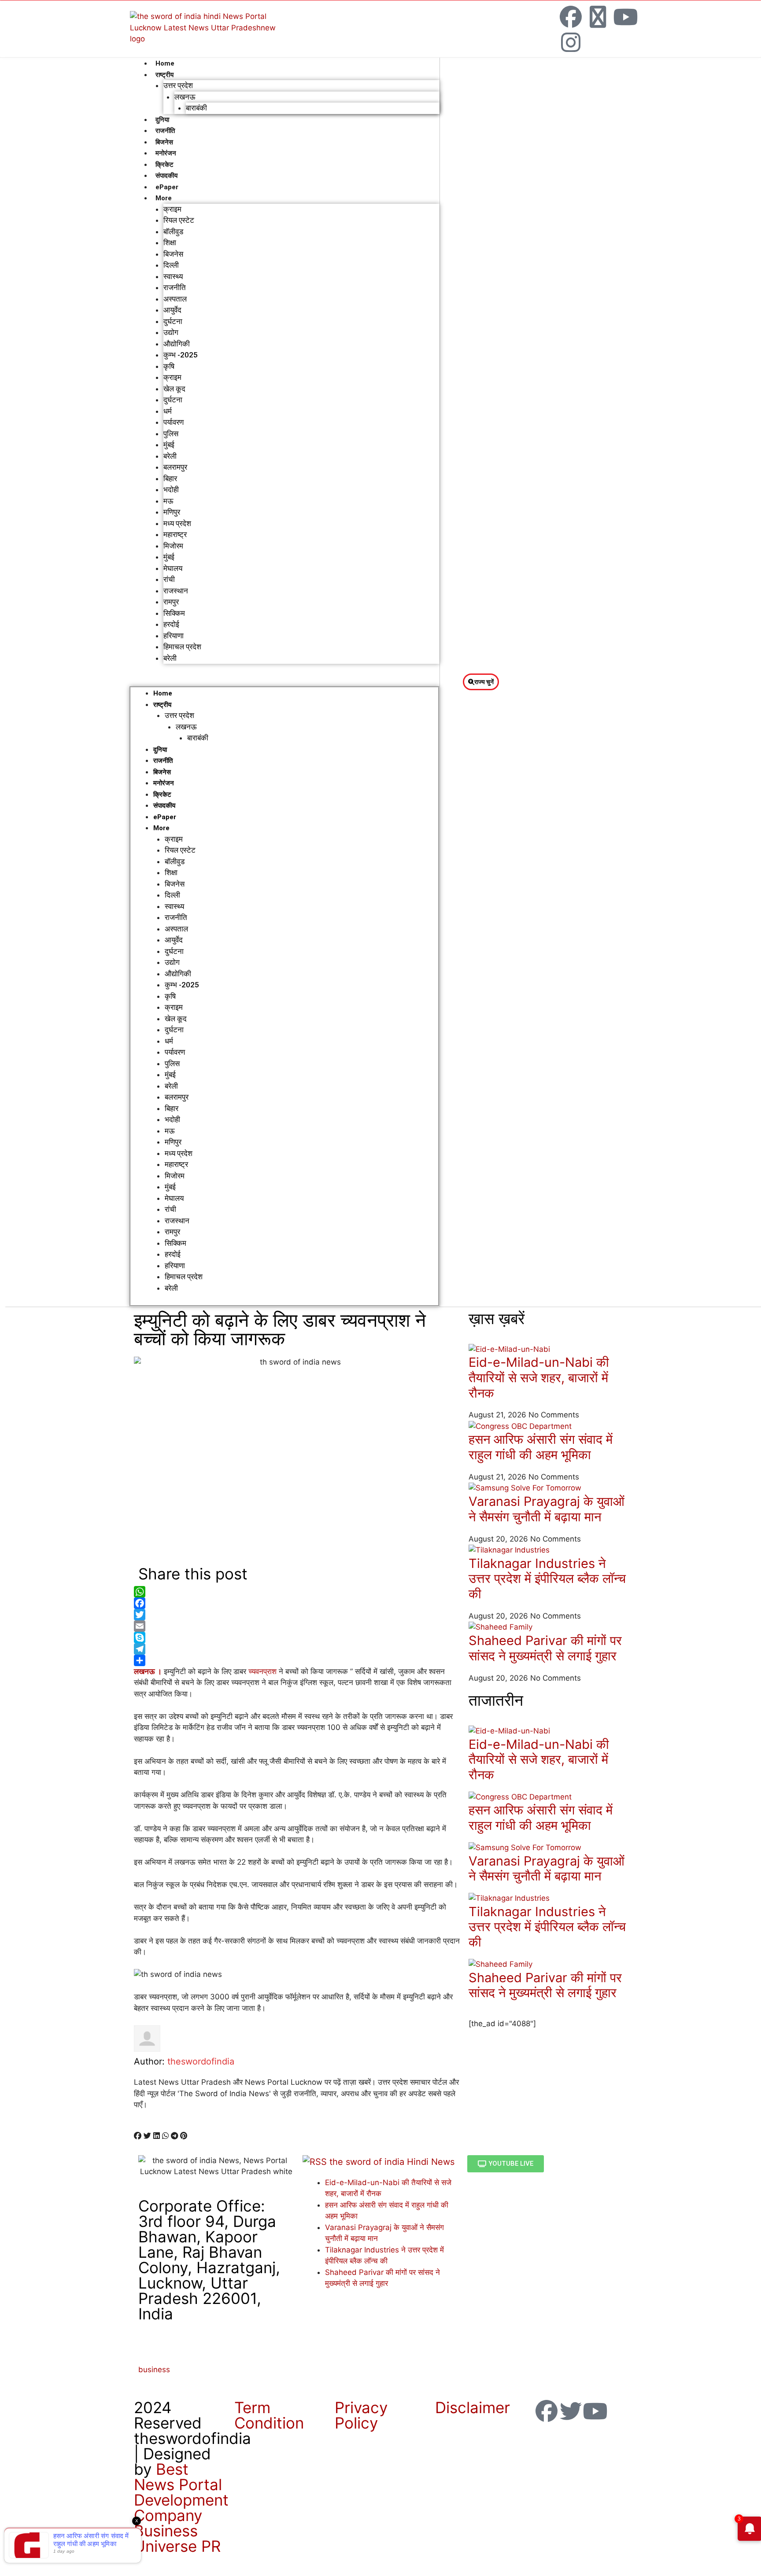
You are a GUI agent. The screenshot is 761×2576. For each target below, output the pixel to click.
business (154, 2370)
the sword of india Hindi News (392, 2162)
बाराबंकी (196, 108)
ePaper (167, 187)
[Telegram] (297, 1649)
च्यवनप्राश (261, 1671)
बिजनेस (164, 142)
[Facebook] (571, 17)
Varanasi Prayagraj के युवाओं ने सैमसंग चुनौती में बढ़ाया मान (547, 1509)
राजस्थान (176, 591)
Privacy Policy (361, 2415)
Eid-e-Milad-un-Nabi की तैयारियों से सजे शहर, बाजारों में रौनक (539, 1378)
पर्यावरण (174, 422)
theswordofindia (201, 2061)
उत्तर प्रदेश (178, 85)
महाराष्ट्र (175, 534)
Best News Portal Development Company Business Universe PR (181, 2508)
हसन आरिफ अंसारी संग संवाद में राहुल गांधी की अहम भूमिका (541, 1447)
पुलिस (171, 434)
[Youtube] (625, 17)
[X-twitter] (598, 17)
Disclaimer (473, 2407)
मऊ (168, 501)
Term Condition (269, 2415)
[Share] (297, 1660)
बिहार (170, 478)
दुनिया (162, 120)
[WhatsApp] (297, 1592)
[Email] (297, 1626)
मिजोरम (173, 546)
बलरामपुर (175, 467)
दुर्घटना (173, 321)
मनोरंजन (166, 153)
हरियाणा (174, 636)
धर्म (168, 411)
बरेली (170, 456)
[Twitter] (297, 1615)
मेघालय (173, 568)
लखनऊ (185, 97)
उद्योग (171, 332)
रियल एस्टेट (179, 220)
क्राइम (172, 209)
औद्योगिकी (177, 344)
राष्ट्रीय (164, 75)
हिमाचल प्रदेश (182, 647)
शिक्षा (170, 243)
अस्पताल (175, 299)
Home (165, 63)
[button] (284, 681)
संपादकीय (166, 176)
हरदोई (171, 624)
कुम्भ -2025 (181, 355)
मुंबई (169, 445)
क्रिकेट (164, 165)
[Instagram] (571, 42)
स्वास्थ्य (173, 276)
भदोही (171, 489)
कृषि (169, 366)
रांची (169, 579)
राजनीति (165, 131)
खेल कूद (174, 389)
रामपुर (171, 602)
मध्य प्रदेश (177, 523)
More (164, 198)
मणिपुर (172, 512)
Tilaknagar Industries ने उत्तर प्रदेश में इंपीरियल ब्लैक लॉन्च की (547, 1579)
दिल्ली (171, 265)
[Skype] (297, 1638)
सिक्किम (174, 613)
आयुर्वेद (172, 310)
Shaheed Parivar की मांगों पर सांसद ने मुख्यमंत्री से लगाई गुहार (545, 1648)
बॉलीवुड (173, 232)
